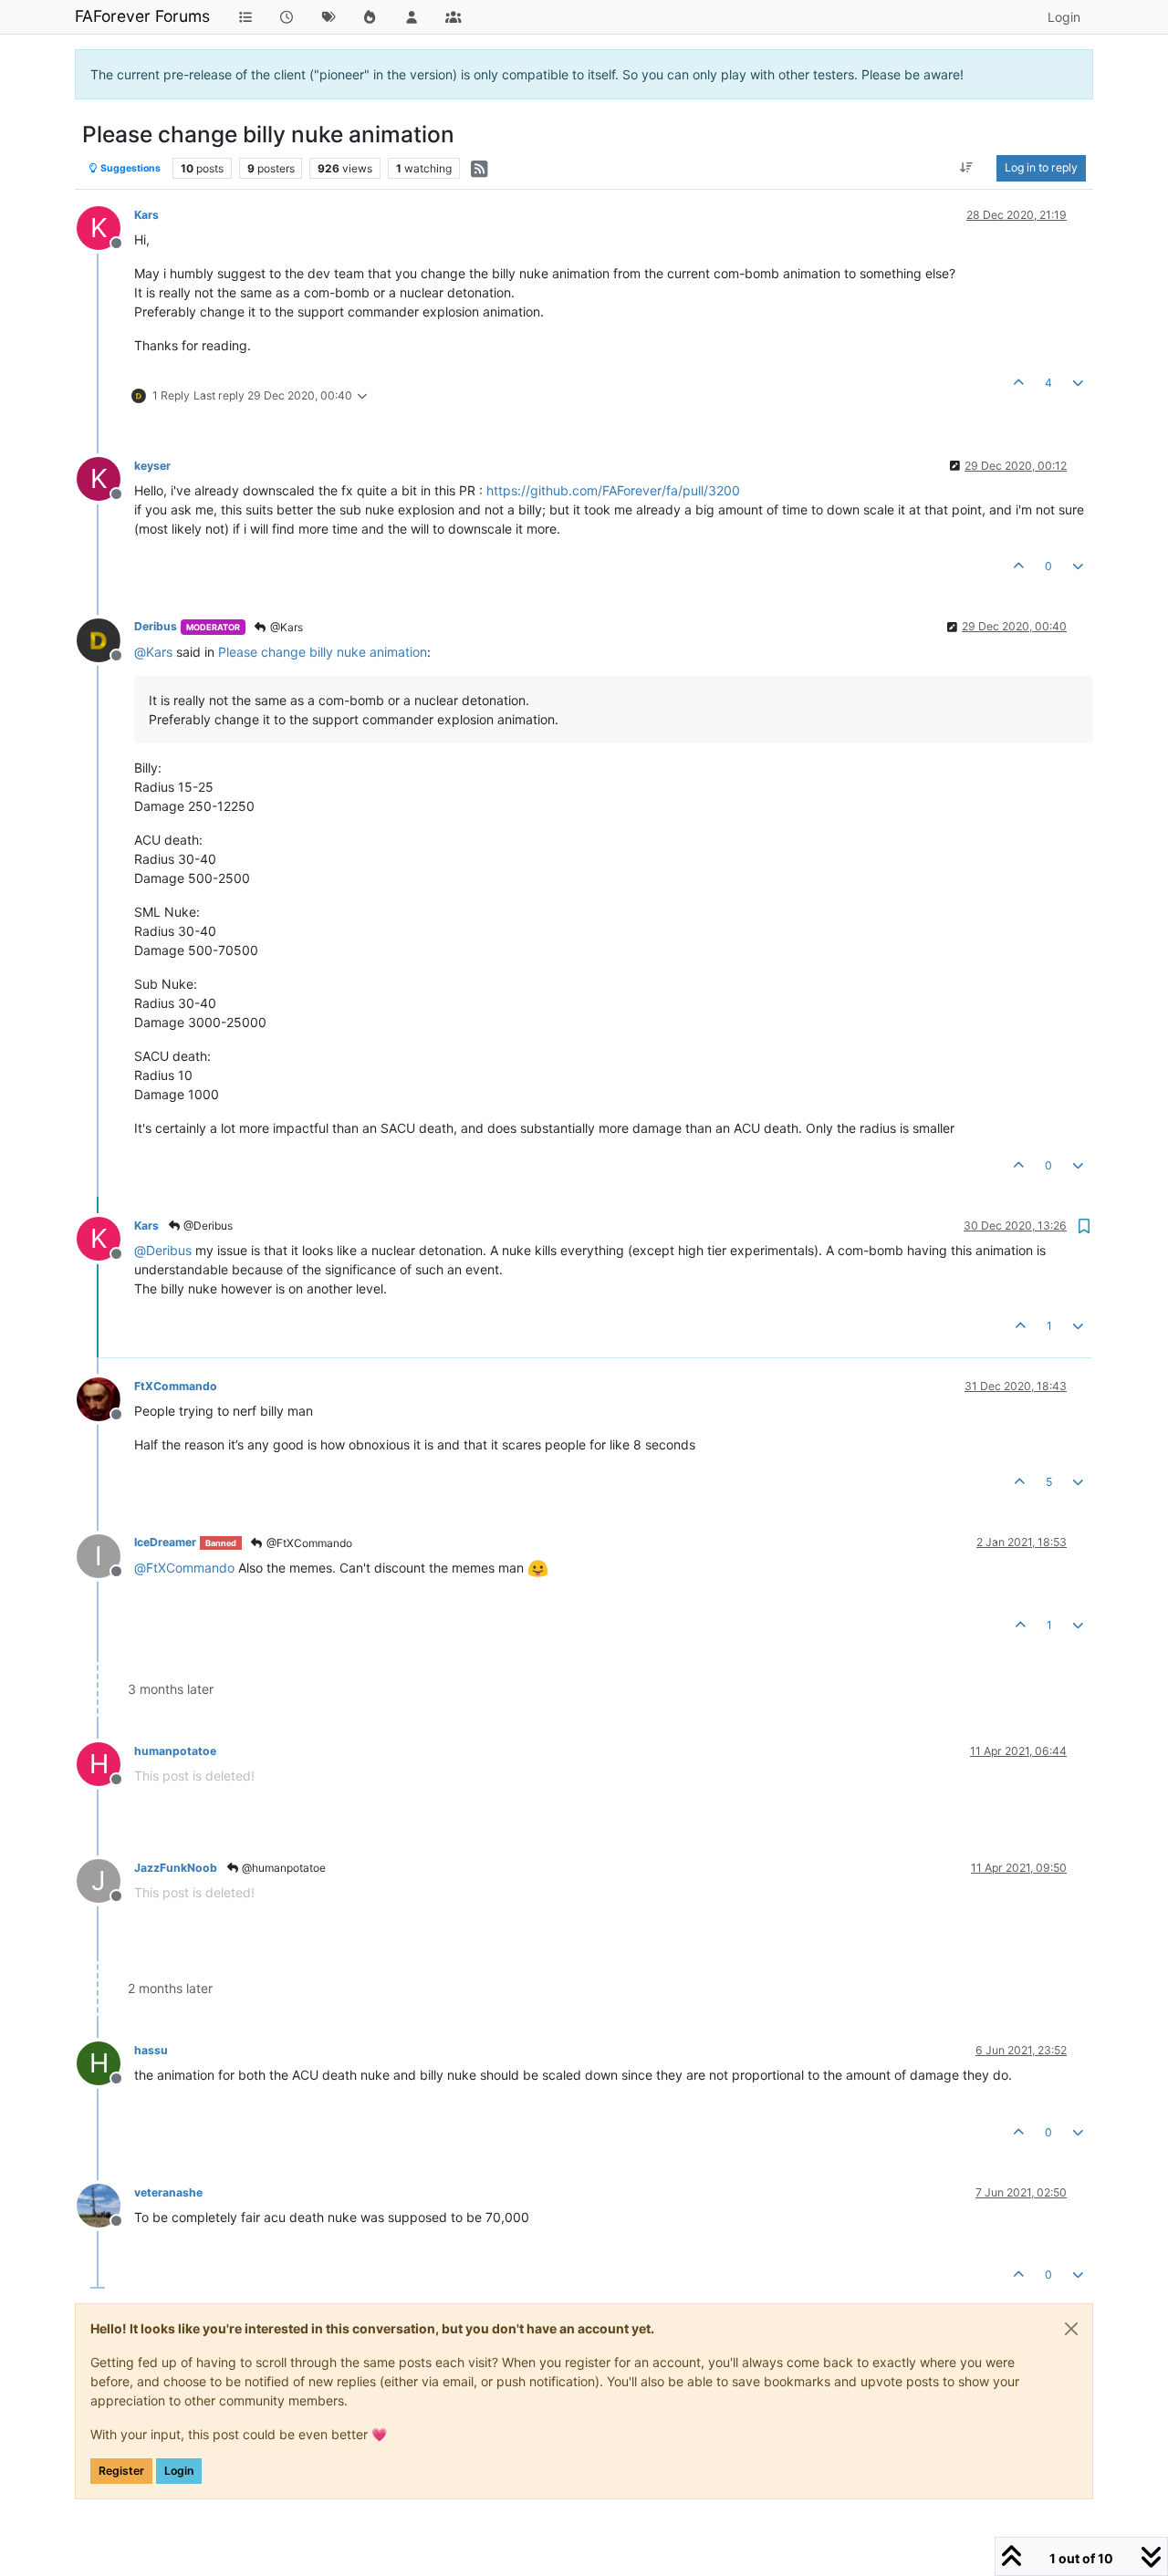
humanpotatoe (175, 1751)
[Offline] (105, 638)
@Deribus (207, 1226)
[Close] (1071, 2329)
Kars (146, 215)
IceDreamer (165, 1542)
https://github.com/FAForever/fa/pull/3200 (613, 490)
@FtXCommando (308, 1543)
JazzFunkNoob (176, 1868)
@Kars (285, 627)
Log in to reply (1041, 167)
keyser (152, 466)
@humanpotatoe (282, 1868)
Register (121, 2471)
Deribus (156, 626)
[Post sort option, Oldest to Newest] (967, 168)
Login (179, 2471)
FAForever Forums (142, 16)
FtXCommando (176, 1386)
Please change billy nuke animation (323, 652)
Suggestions (130, 168)
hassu (151, 2050)
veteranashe (168, 2192)
